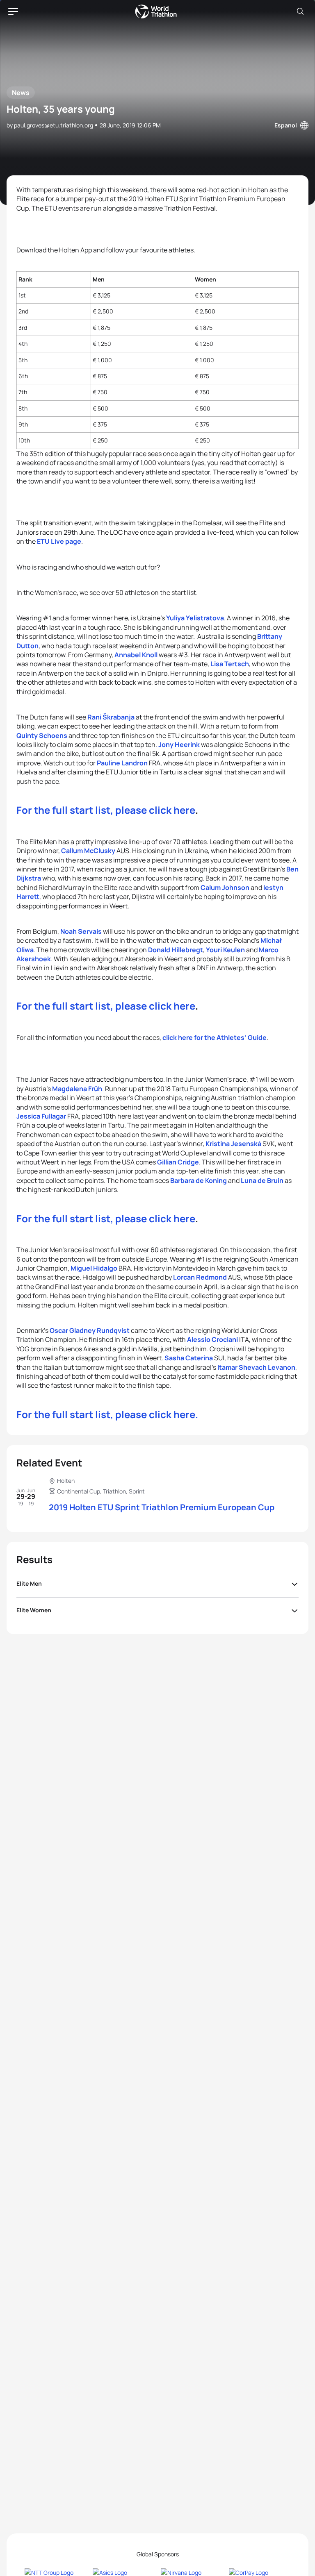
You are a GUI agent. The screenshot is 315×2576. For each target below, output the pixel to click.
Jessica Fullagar (41, 1116)
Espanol (286, 125)
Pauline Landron (122, 763)
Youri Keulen (225, 950)
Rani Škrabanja (111, 717)
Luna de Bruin (262, 1180)
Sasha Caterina (189, 1358)
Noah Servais (81, 931)
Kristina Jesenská (233, 1144)
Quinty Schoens (42, 735)
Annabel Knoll (136, 655)
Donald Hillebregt (176, 950)
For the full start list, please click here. (107, 1414)
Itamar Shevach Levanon (256, 1367)
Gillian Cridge (178, 1162)
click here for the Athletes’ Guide (215, 1037)
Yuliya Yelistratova (195, 618)
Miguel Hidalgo (94, 1268)
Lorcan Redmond (200, 1277)
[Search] (300, 11)
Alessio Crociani (212, 1339)
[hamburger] (13, 11)
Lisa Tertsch (230, 664)
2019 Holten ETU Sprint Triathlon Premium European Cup (162, 1507)
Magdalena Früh (77, 1089)
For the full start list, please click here (106, 810)
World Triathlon (156, 11)
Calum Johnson (225, 887)
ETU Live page (59, 541)
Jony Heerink (179, 744)
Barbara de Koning (199, 1180)
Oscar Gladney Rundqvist (90, 1330)
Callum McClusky (88, 851)
